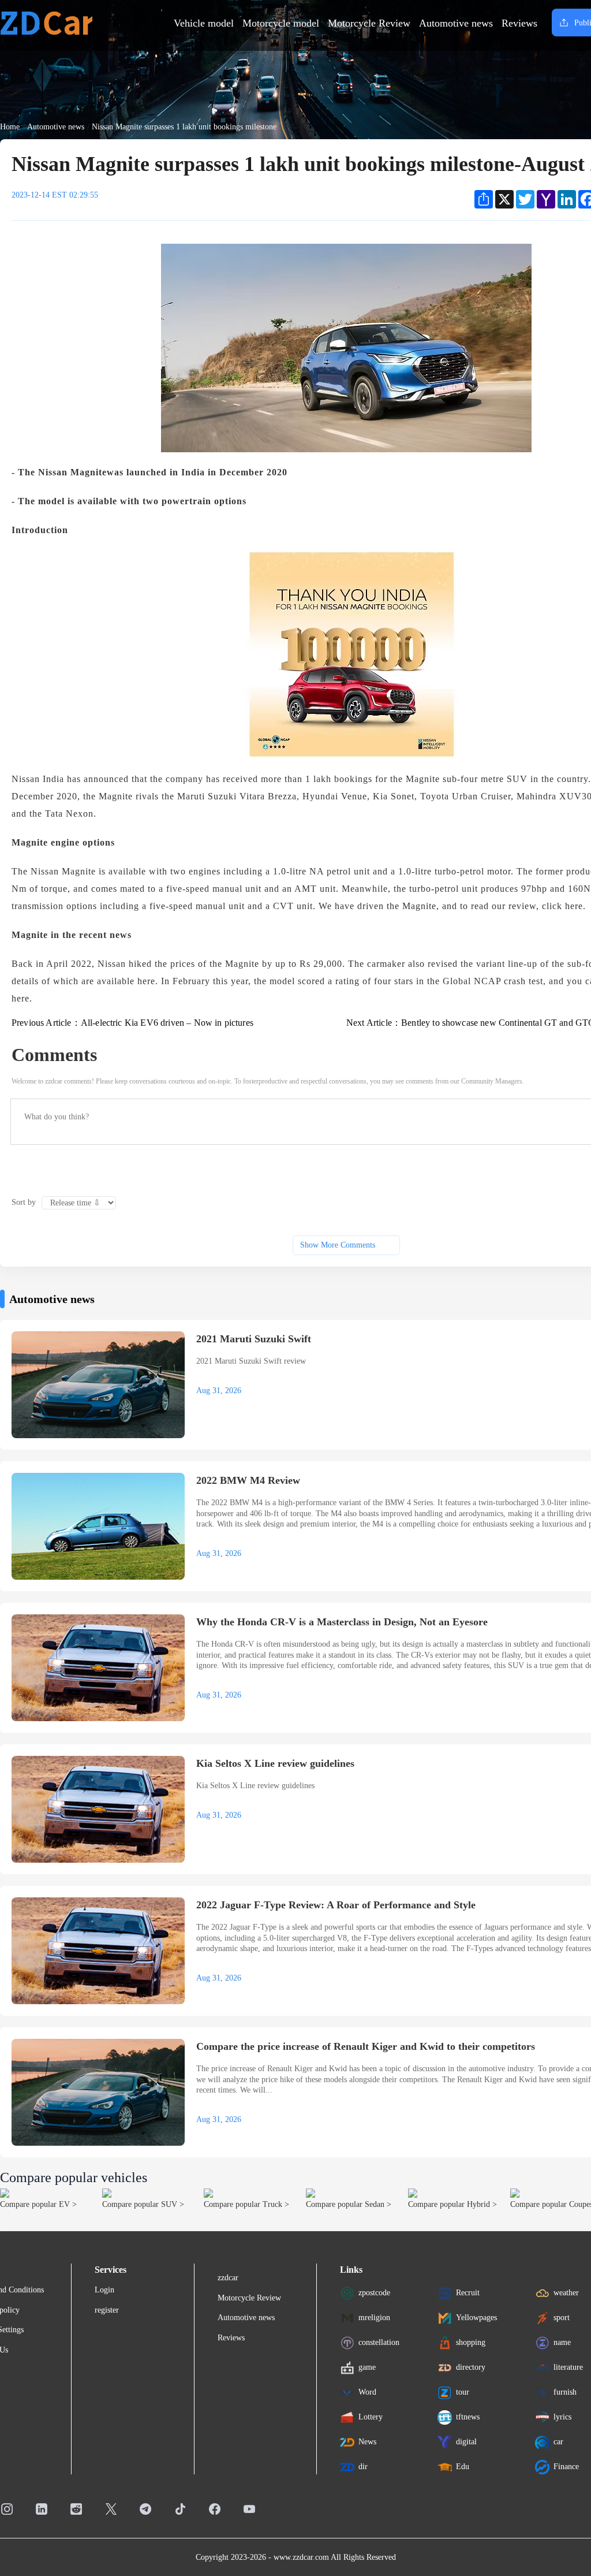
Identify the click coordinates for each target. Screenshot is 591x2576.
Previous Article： (132, 1023)
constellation (379, 2342)
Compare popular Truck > (246, 2204)
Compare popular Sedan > (349, 2204)
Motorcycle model (281, 23)
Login (104, 2290)
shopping (471, 2342)
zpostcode (374, 2293)
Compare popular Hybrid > (452, 2204)
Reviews (519, 23)
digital (466, 2442)
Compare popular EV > (38, 2204)
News (367, 2442)
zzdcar (228, 2278)
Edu (463, 2467)
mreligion (374, 2318)
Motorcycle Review (369, 23)
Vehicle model (204, 23)
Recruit (468, 2293)
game (367, 2367)
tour (463, 2392)
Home (10, 127)
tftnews (468, 2417)
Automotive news (456, 23)
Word (367, 2392)
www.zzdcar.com (301, 2557)
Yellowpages (476, 2318)
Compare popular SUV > (143, 2204)
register (107, 2310)
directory (471, 2367)
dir (363, 2467)
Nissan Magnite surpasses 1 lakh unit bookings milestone (184, 127)
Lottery (371, 2417)
